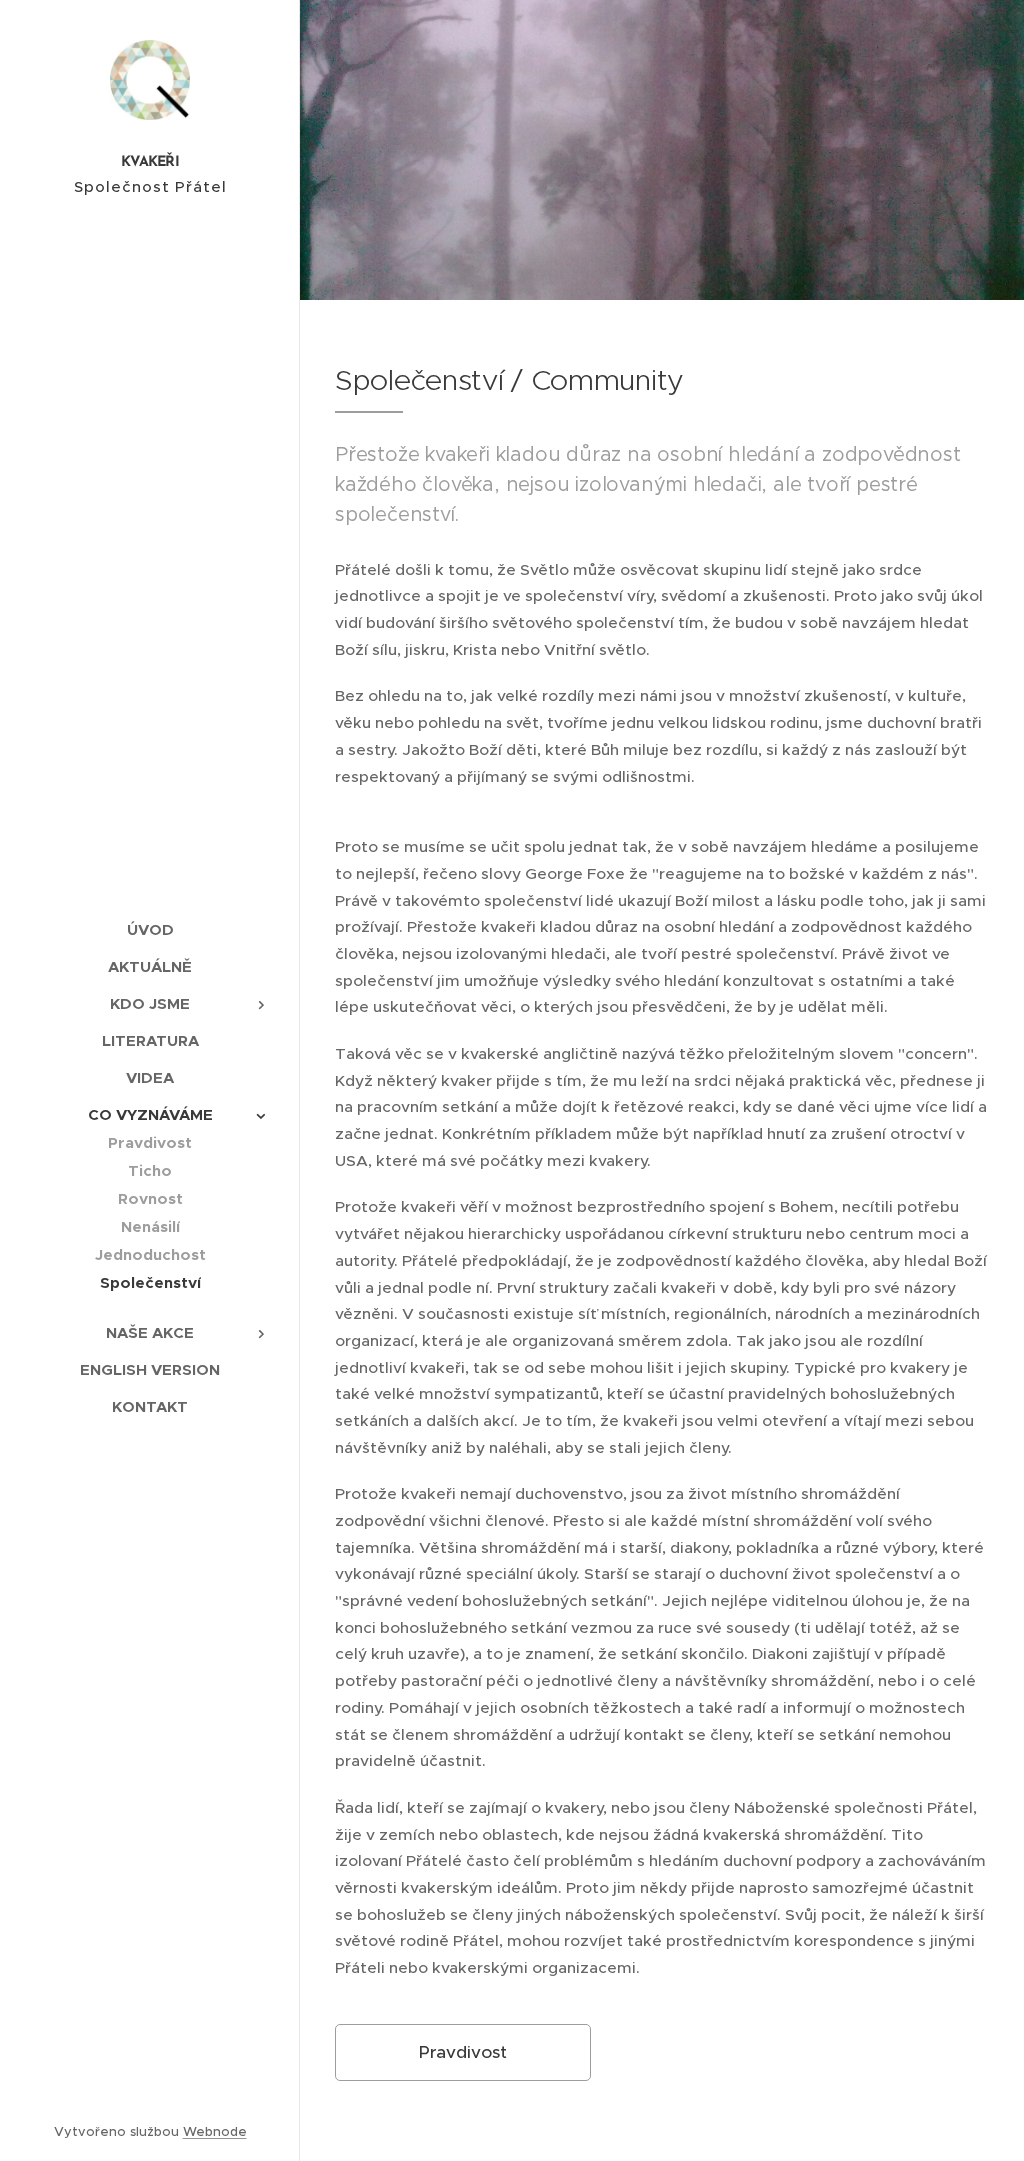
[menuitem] (150, 929)
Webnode (215, 2131)
